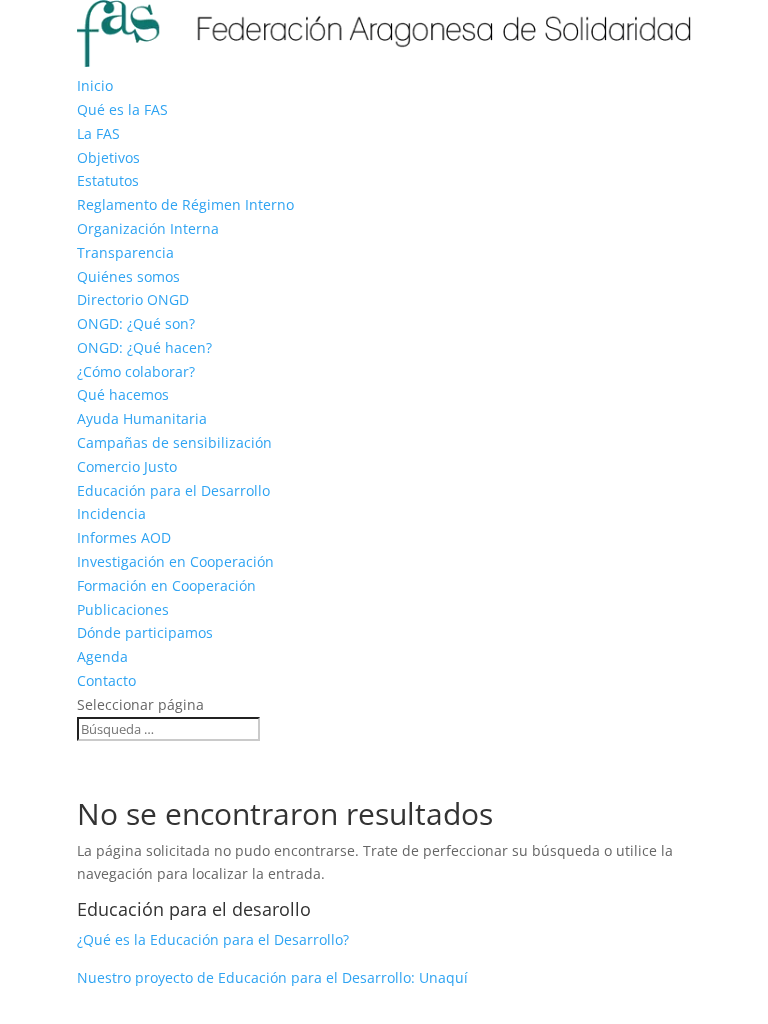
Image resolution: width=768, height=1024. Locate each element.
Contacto (106, 680)
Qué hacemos (123, 394)
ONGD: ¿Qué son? (136, 323)
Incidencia (111, 513)
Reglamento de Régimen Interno (185, 204)
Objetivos (108, 157)
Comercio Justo (127, 466)
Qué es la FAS (122, 109)
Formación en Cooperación (166, 585)
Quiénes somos (128, 276)
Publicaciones (123, 609)
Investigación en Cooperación (175, 561)
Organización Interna (148, 228)
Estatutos (108, 180)
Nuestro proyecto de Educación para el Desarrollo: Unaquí (272, 977)
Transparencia (125, 252)
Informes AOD (124, 537)
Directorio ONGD (133, 299)
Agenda (102, 656)
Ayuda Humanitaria (142, 418)
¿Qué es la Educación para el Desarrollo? (213, 939)
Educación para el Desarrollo (173, 490)
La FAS (98, 133)
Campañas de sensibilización (174, 442)
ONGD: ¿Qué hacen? (144, 347)
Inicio (95, 85)
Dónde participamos (145, 632)
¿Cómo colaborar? (136, 371)
